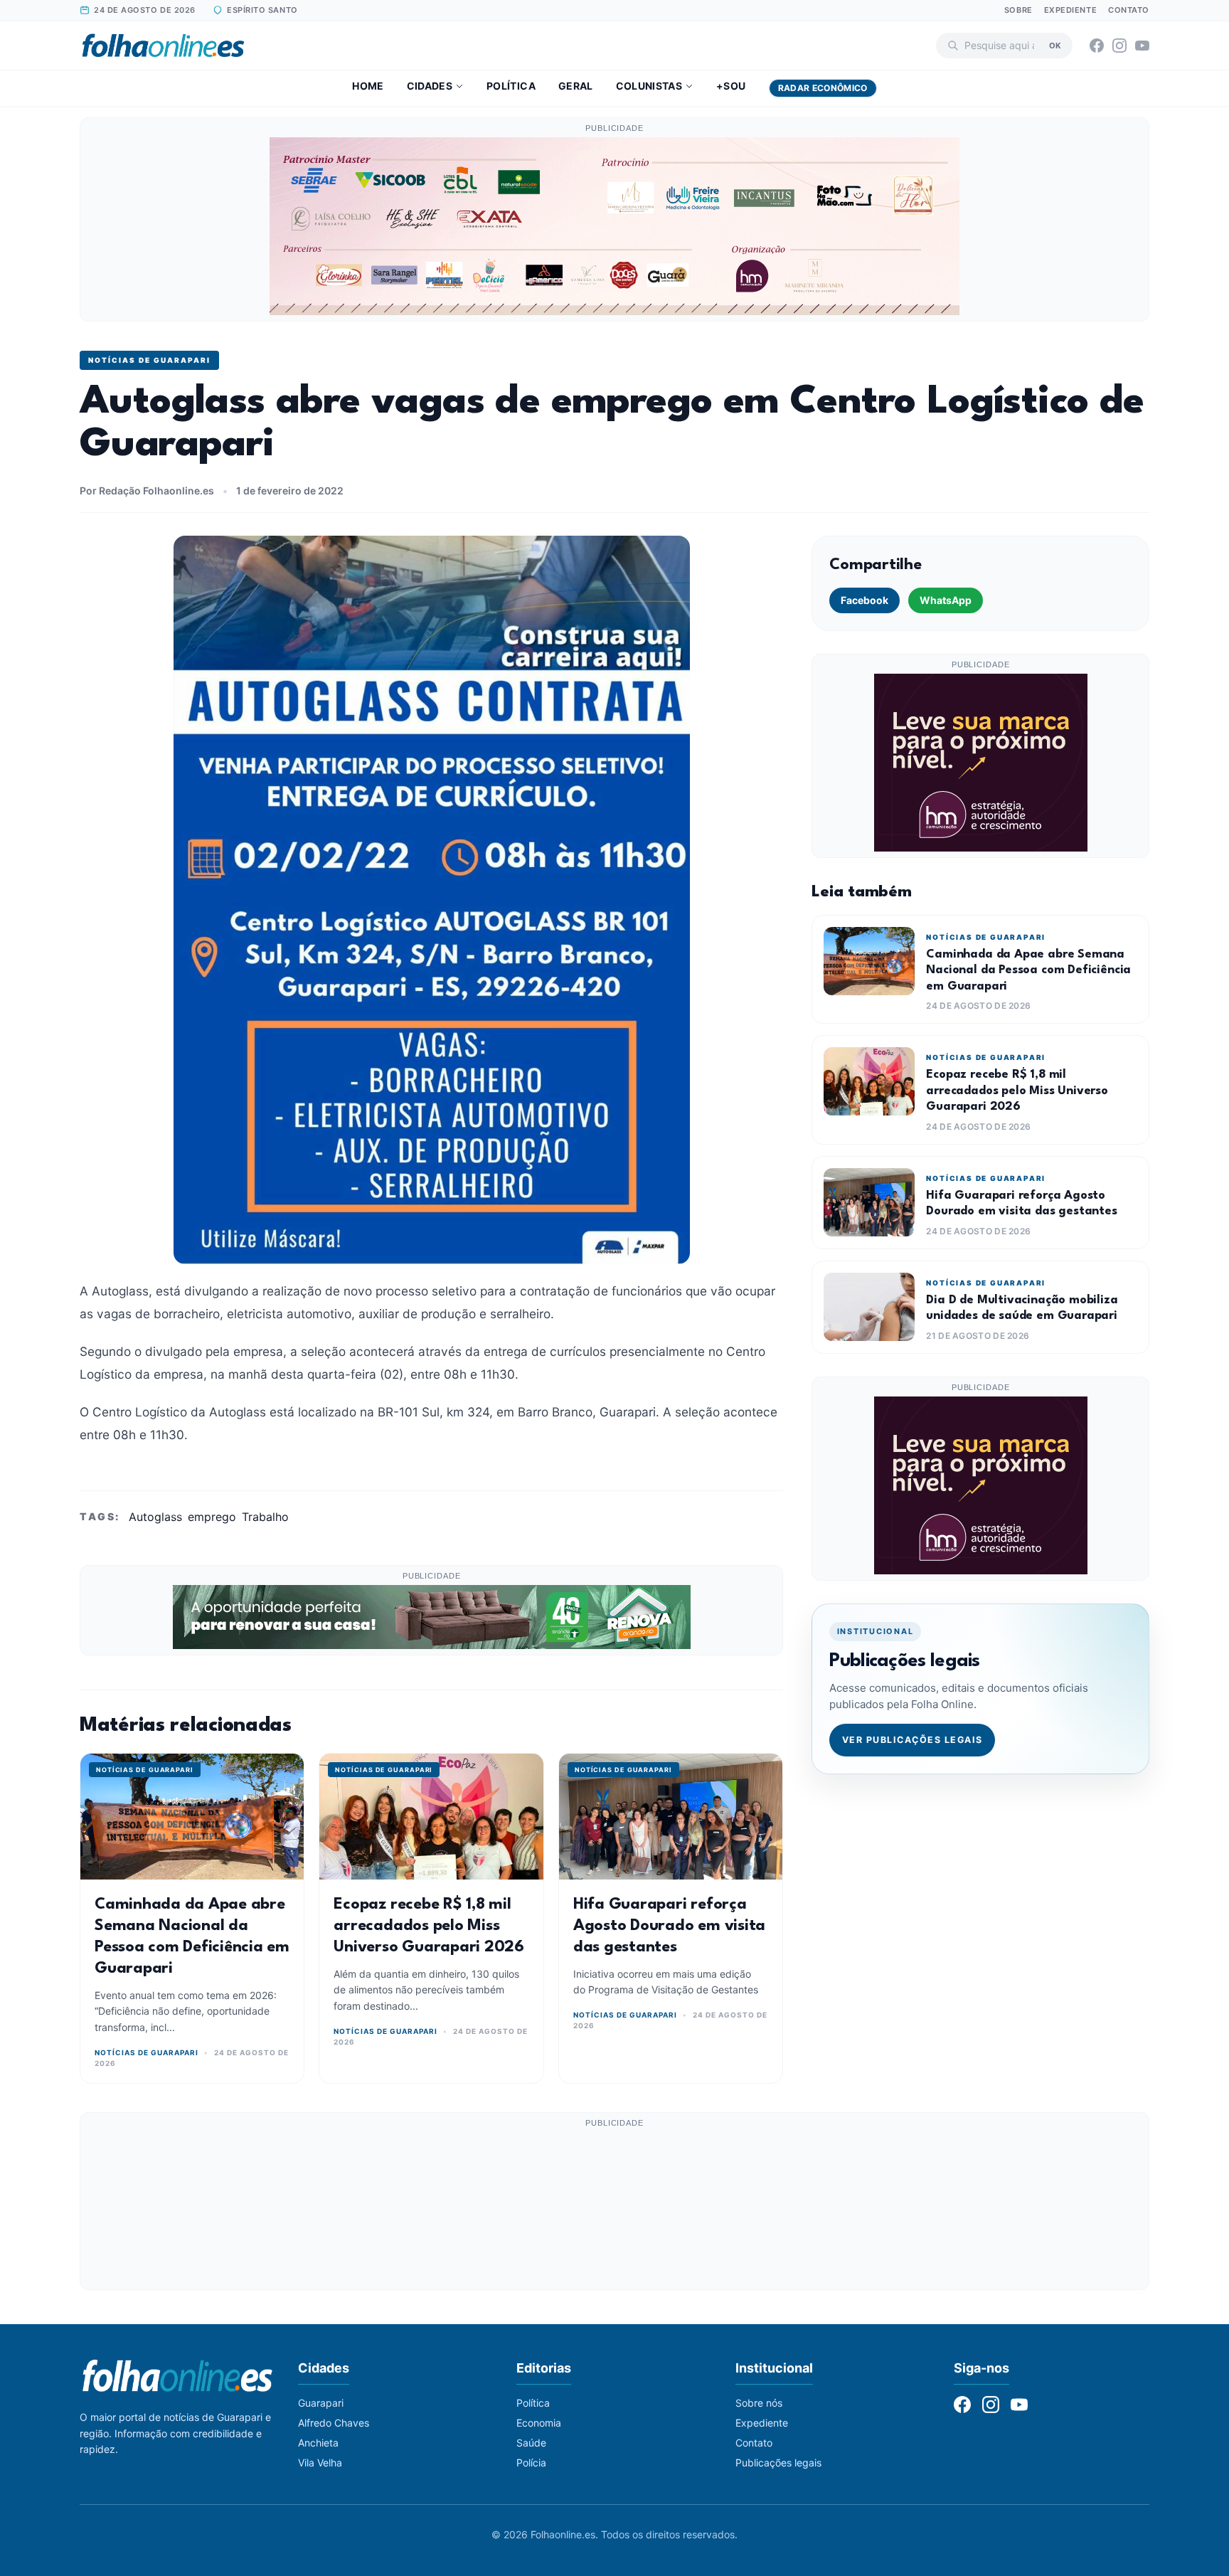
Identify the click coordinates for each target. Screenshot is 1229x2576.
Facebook (864, 600)
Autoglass (155, 1517)
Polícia (531, 2463)
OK (1055, 45)
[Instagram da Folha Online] (1119, 46)
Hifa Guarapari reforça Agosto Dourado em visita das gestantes (669, 1926)
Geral (576, 86)
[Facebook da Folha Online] (1097, 46)
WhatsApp (946, 600)
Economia (539, 2423)
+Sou (731, 86)
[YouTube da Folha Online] (1142, 46)
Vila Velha (320, 2463)
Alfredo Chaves (334, 2423)
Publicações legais (778, 2463)
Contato (1129, 10)
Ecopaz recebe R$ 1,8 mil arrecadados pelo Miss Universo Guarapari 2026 (429, 1926)
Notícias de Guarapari (149, 360)
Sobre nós (759, 2403)
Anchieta (318, 2443)
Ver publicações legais (913, 1740)
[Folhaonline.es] (163, 46)
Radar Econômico (823, 88)
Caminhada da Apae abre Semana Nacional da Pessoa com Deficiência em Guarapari (1028, 970)
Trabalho (265, 1517)
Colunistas (649, 86)
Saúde (531, 2443)
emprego (212, 1517)
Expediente (1071, 10)
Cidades (430, 86)
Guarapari (321, 2403)
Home (368, 86)
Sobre (1018, 10)
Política (511, 86)
